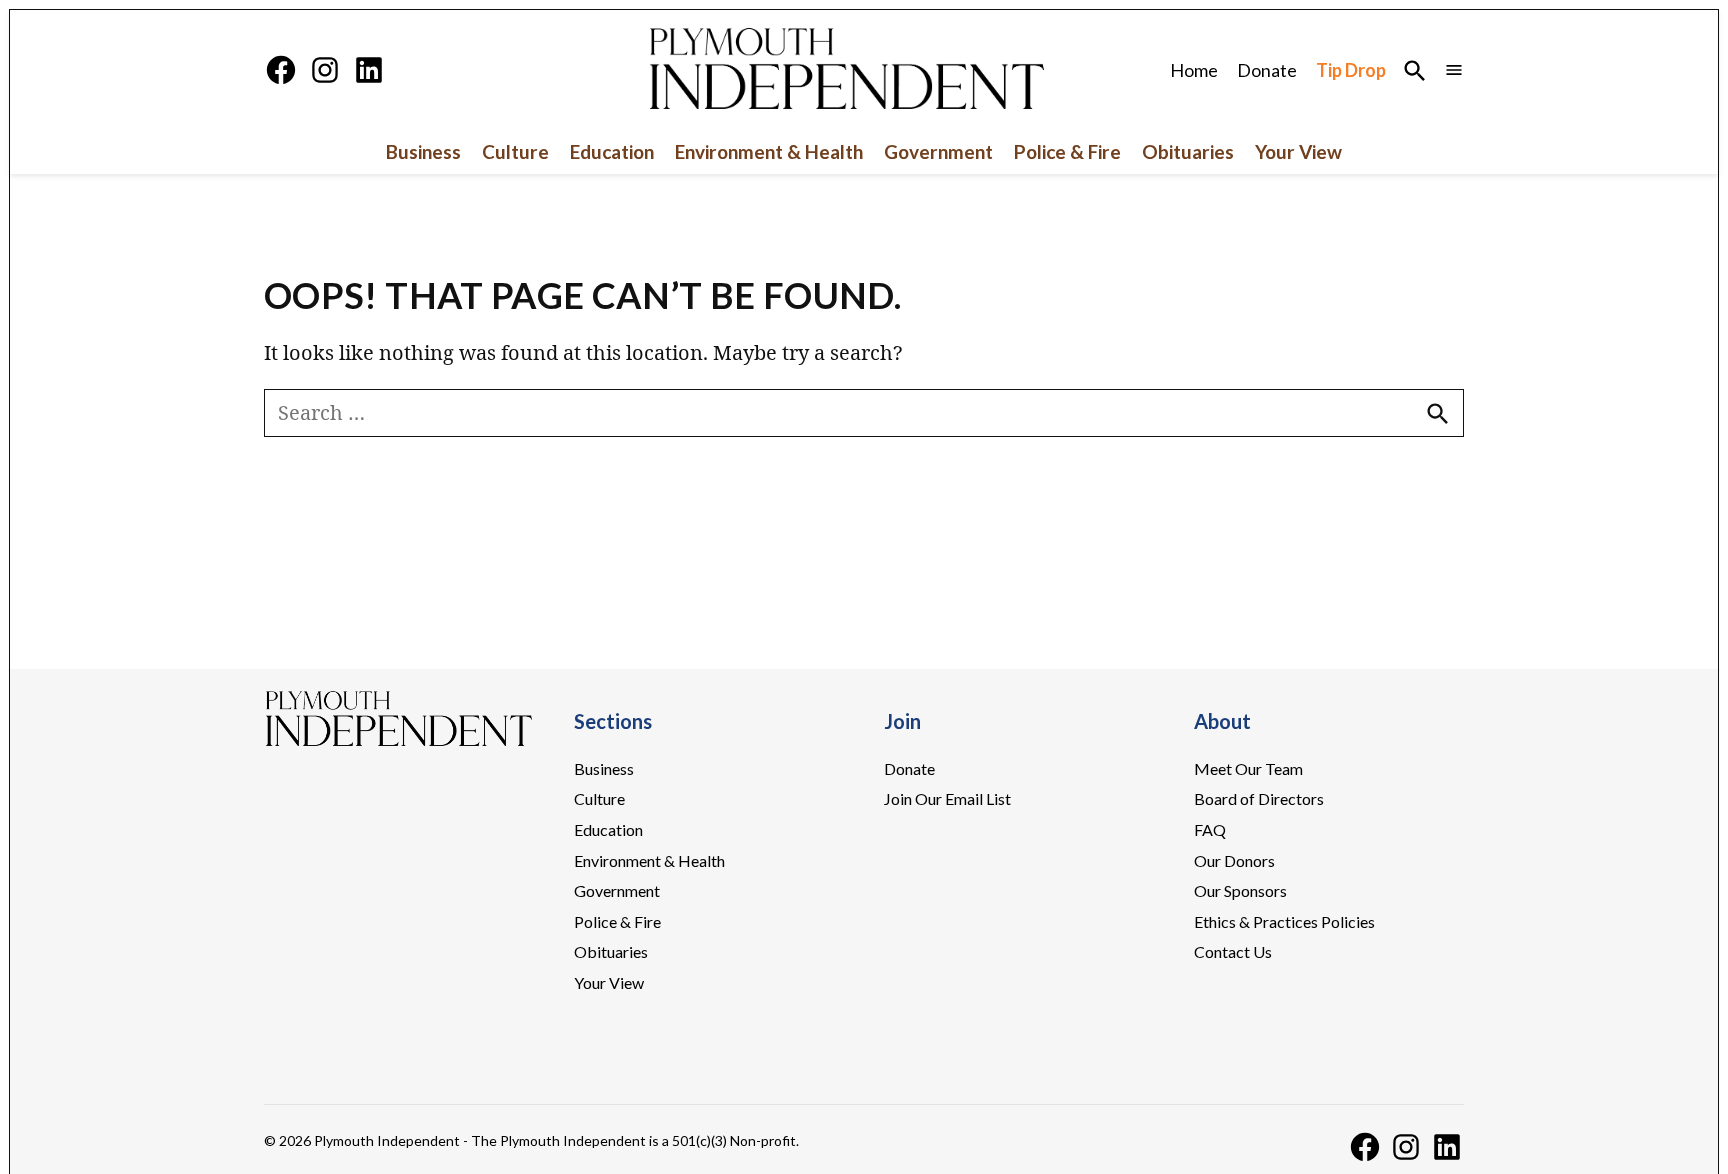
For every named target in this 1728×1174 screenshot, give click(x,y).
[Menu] (1454, 70)
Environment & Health (769, 151)
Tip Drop (1351, 70)
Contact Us (1233, 951)
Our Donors (1234, 860)
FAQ (1210, 829)
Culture (515, 151)
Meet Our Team (1248, 768)
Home (1194, 70)
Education (612, 151)
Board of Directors (1259, 798)
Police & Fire (1067, 151)
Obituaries (1188, 151)
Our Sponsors (1240, 890)
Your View (1298, 151)
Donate (1267, 70)
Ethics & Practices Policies (1284, 921)
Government (938, 151)
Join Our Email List (947, 798)
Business (423, 151)
